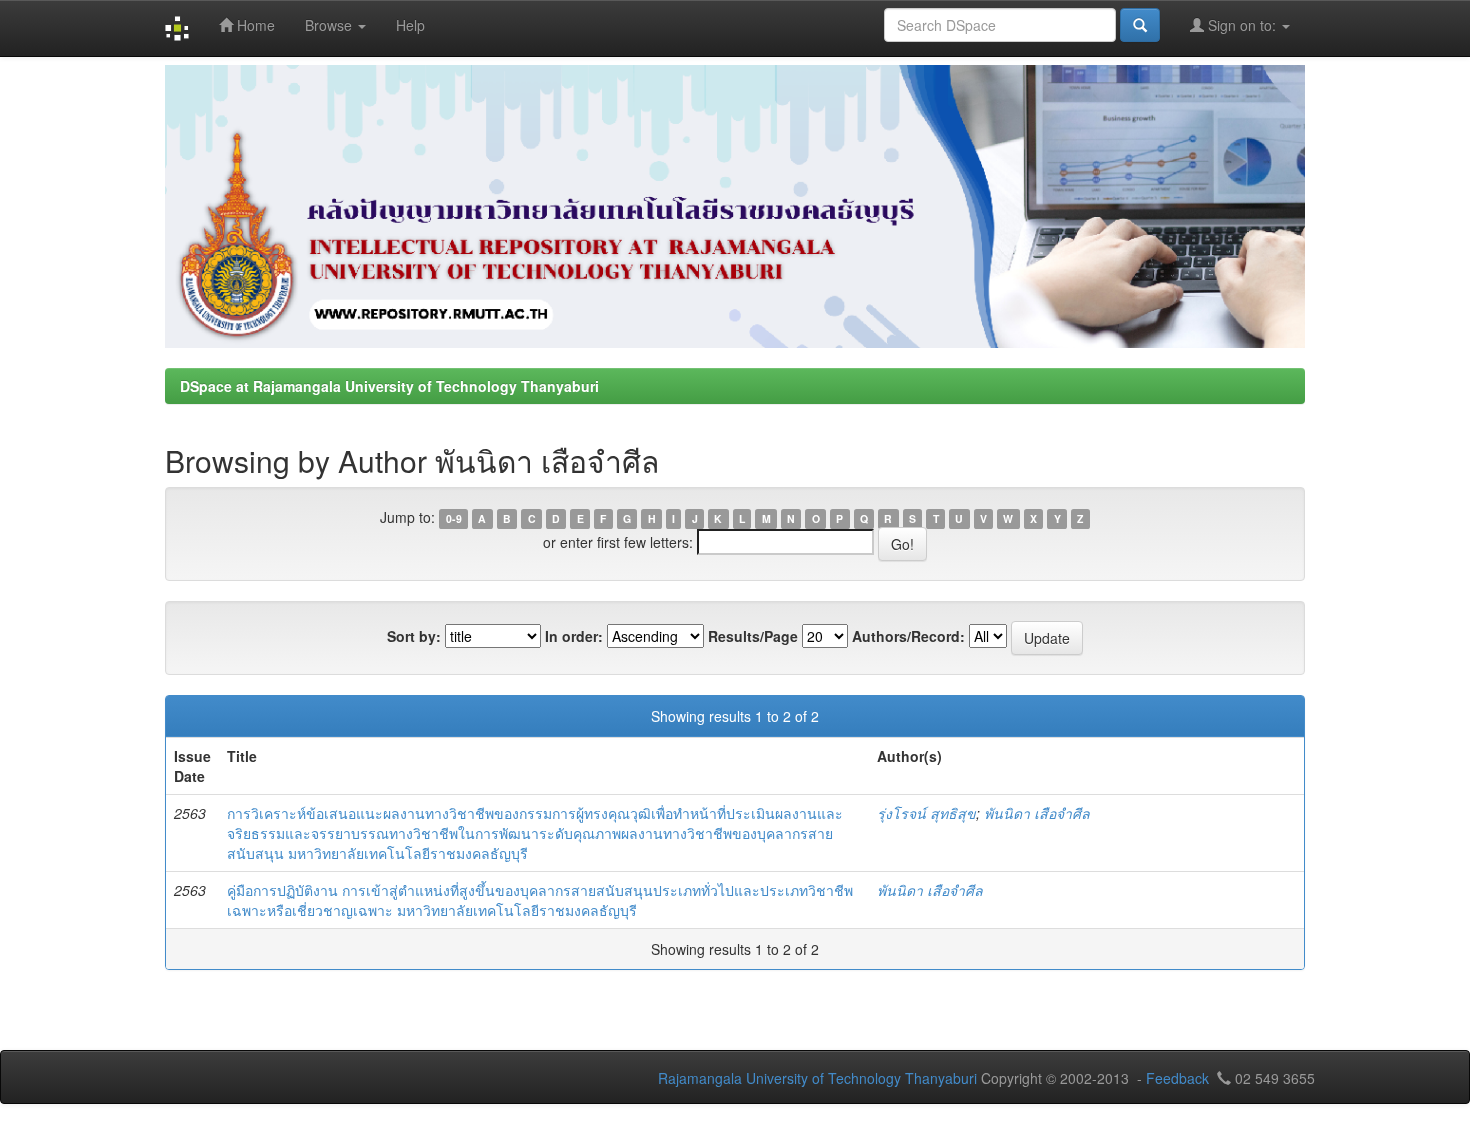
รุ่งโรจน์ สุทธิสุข (926, 813)
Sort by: (414, 636)
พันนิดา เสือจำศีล (1037, 813)
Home (254, 25)
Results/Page (753, 636)
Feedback (1177, 1078)
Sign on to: (1242, 25)
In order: (574, 636)
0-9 (454, 518)
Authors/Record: (908, 636)
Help (410, 25)
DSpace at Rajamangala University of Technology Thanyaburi (389, 386)
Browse (330, 25)
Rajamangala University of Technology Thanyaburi (817, 1078)
